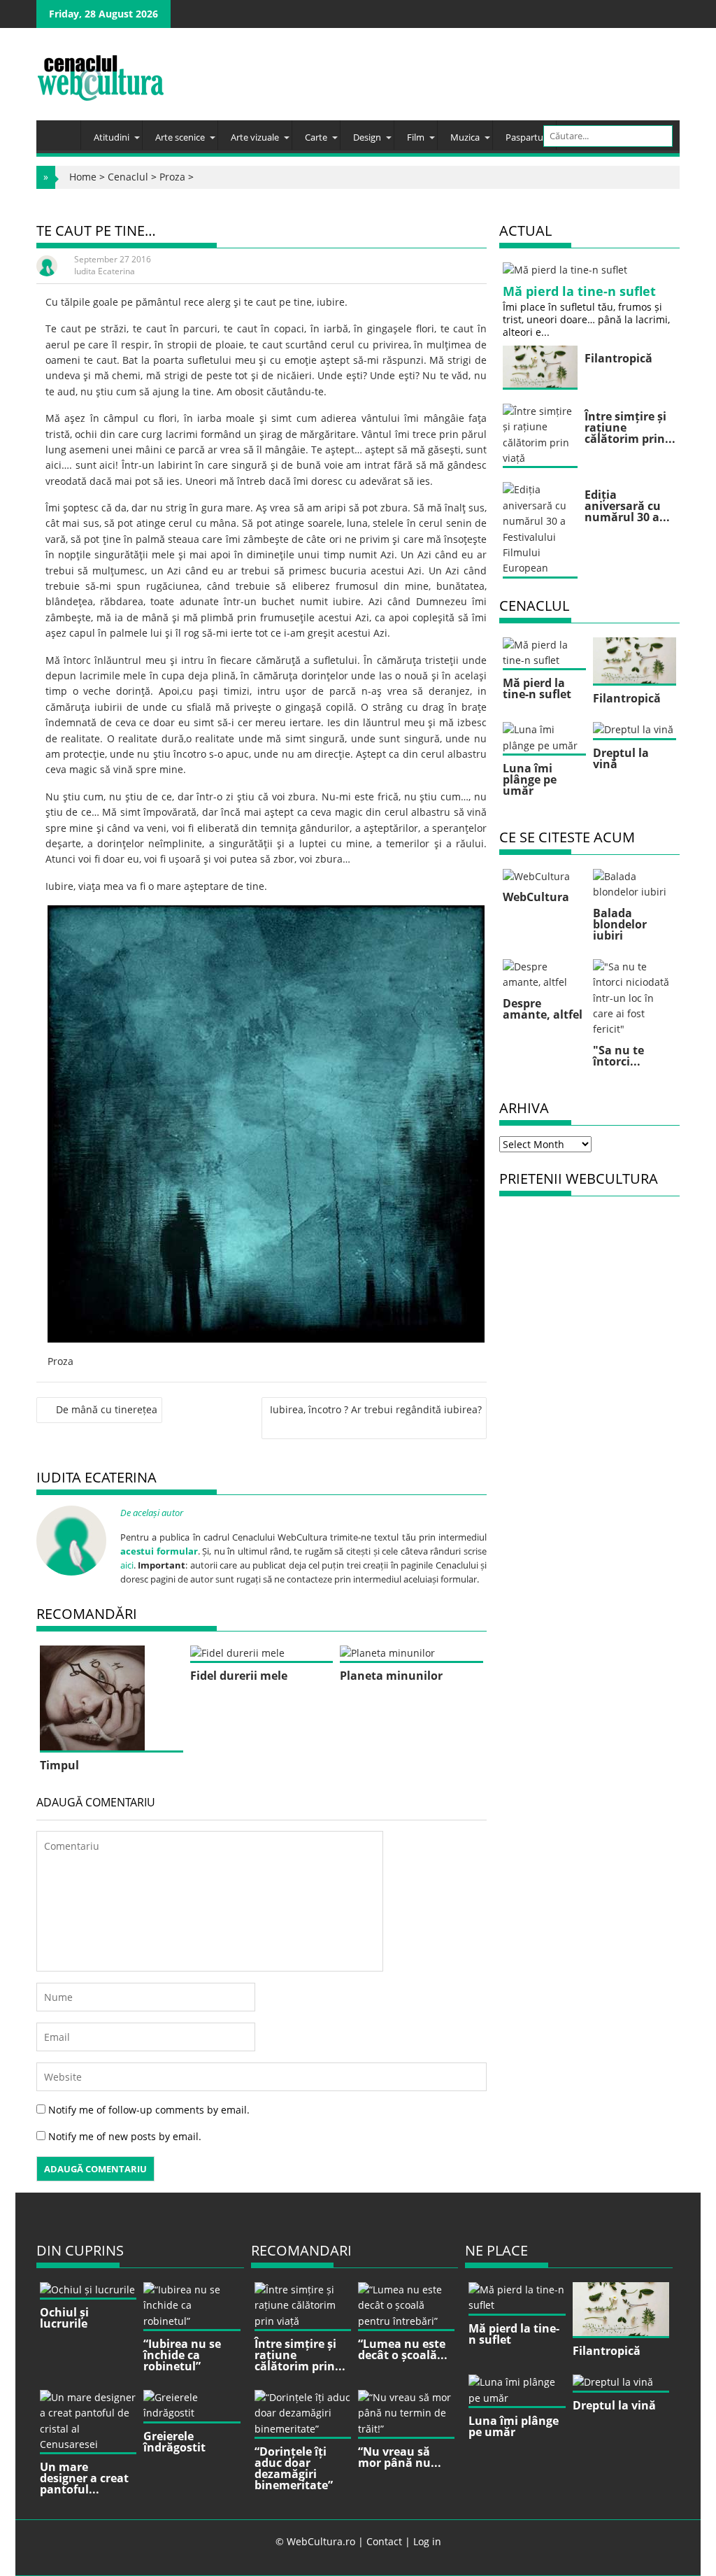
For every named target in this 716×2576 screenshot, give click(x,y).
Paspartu (524, 137)
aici (127, 1565)
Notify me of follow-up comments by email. (149, 2110)
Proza (172, 177)
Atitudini (112, 137)
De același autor (152, 1513)
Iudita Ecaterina (105, 271)
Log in (427, 2541)
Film (416, 137)
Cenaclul (128, 177)
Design (367, 137)
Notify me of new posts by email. (125, 2136)
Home (83, 177)
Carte (316, 137)
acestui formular (159, 1551)
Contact (384, 2541)
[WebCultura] (62, 131)
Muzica (465, 137)
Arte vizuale (255, 137)
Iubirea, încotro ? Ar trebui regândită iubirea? (376, 1409)
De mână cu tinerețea (107, 1409)
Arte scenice (180, 137)
